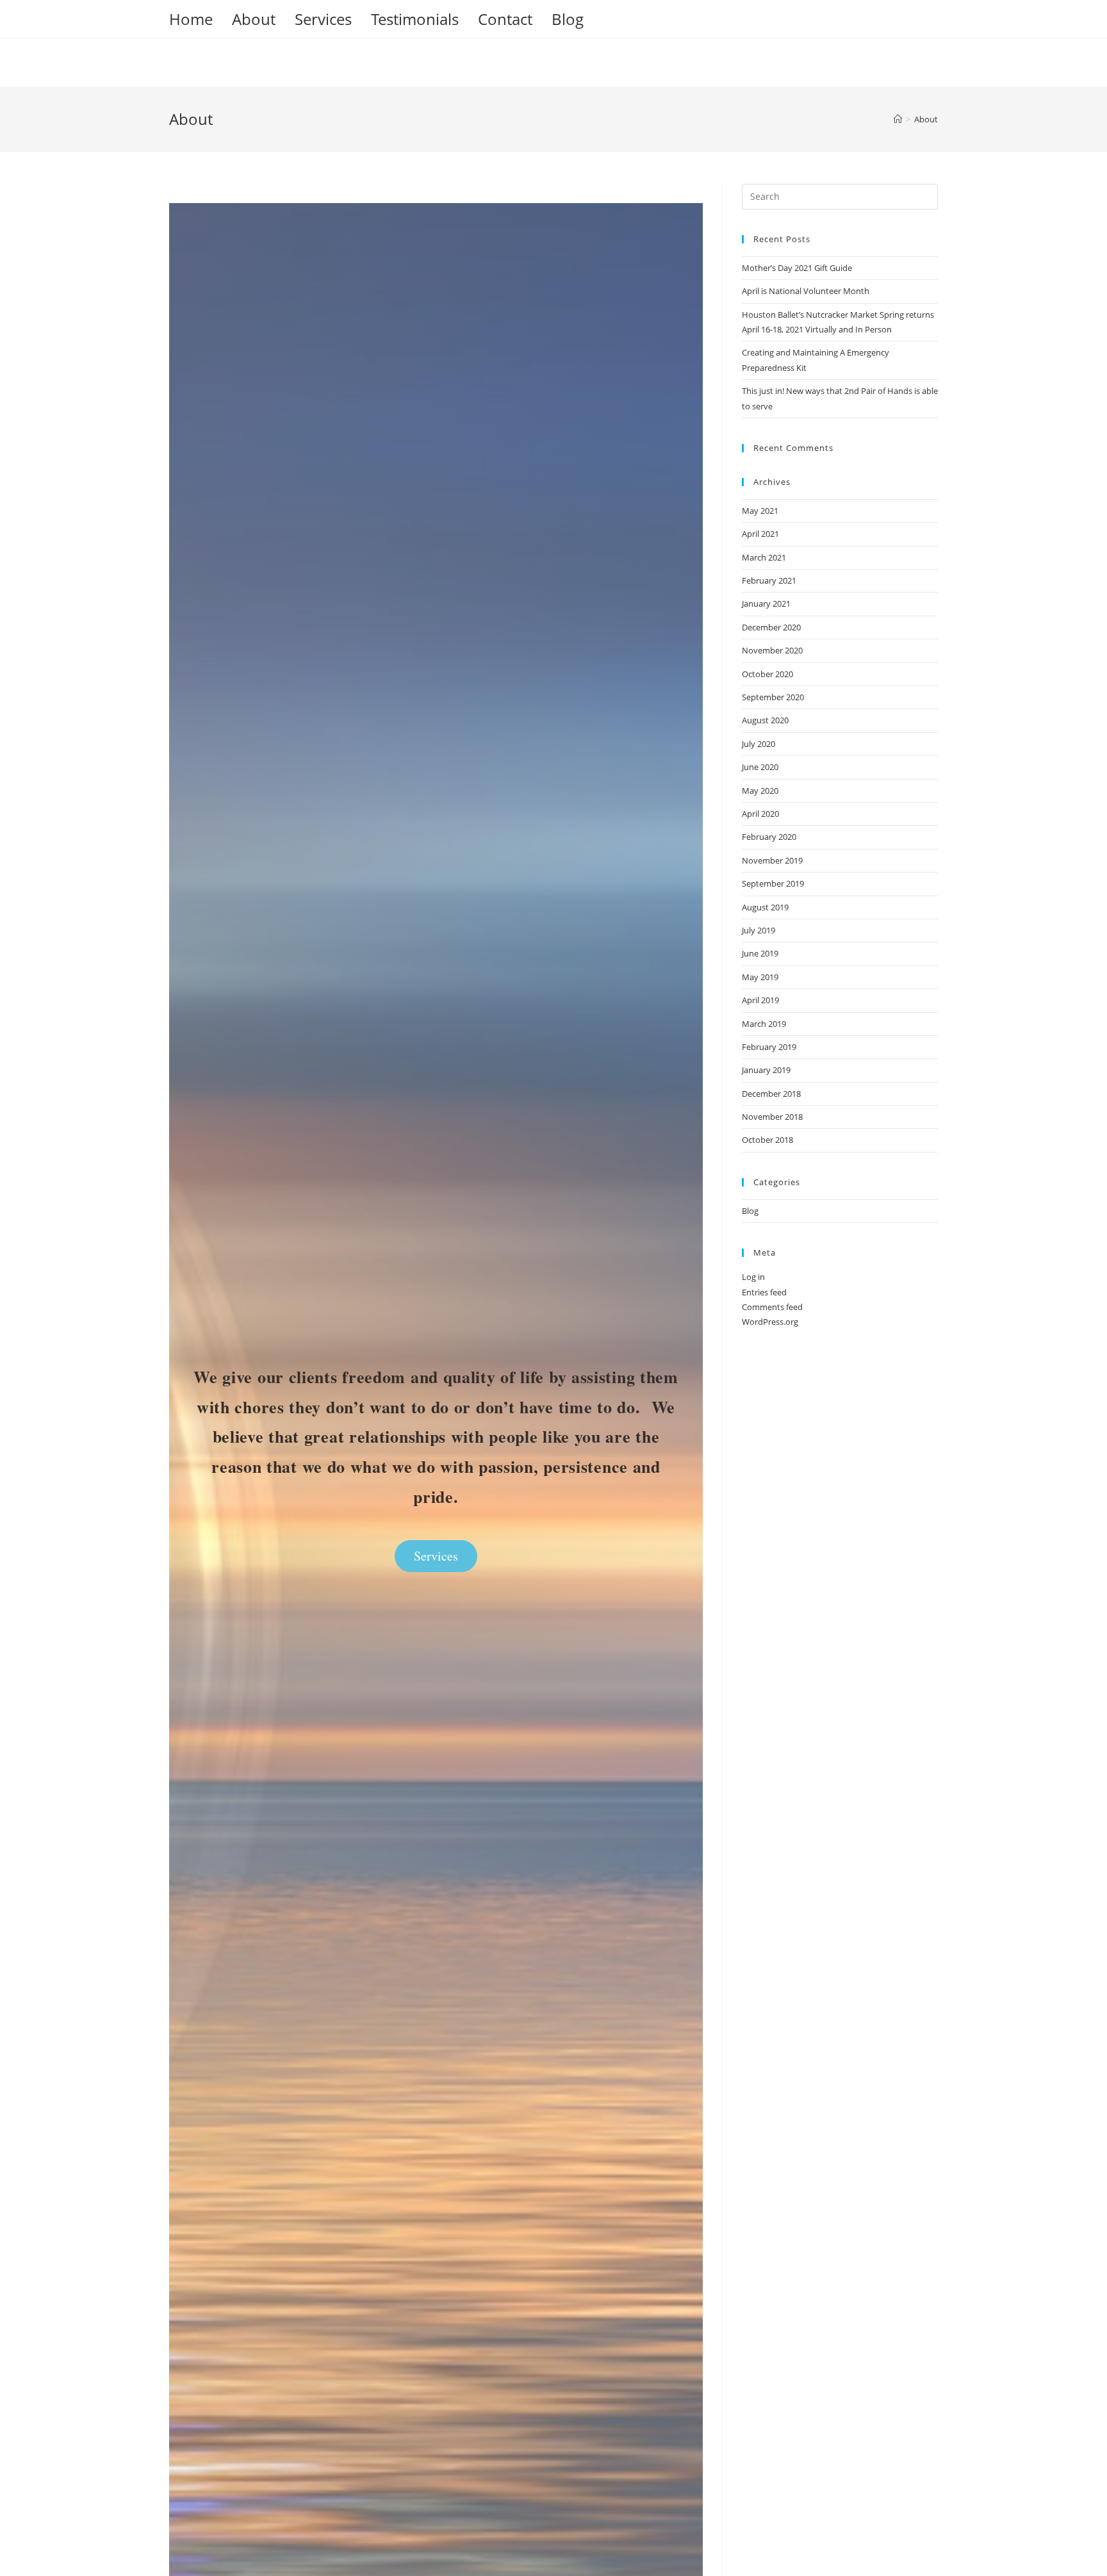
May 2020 (760, 791)
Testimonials (415, 19)
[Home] (898, 119)
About (254, 19)
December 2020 (771, 627)
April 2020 (760, 814)
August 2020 (765, 720)
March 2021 (764, 557)
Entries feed (764, 1292)
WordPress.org (770, 1322)
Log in (753, 1277)
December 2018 (771, 1094)
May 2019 (760, 977)
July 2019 (758, 930)
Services (323, 19)
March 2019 (764, 1024)
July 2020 (758, 744)
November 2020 (772, 650)
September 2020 (773, 697)
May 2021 (760, 511)
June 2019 (760, 953)
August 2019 (765, 907)
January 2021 (766, 603)
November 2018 (772, 1117)
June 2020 (760, 767)
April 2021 (760, 534)
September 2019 (773, 883)
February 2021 (769, 580)
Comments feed (772, 1307)
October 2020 (767, 674)
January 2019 (766, 1070)
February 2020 (769, 837)
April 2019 (760, 1000)
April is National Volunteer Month (806, 291)
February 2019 (769, 1047)
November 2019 (772, 860)
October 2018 (767, 1140)
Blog (568, 19)
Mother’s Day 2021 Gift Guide (797, 268)
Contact (505, 19)
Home (191, 19)
